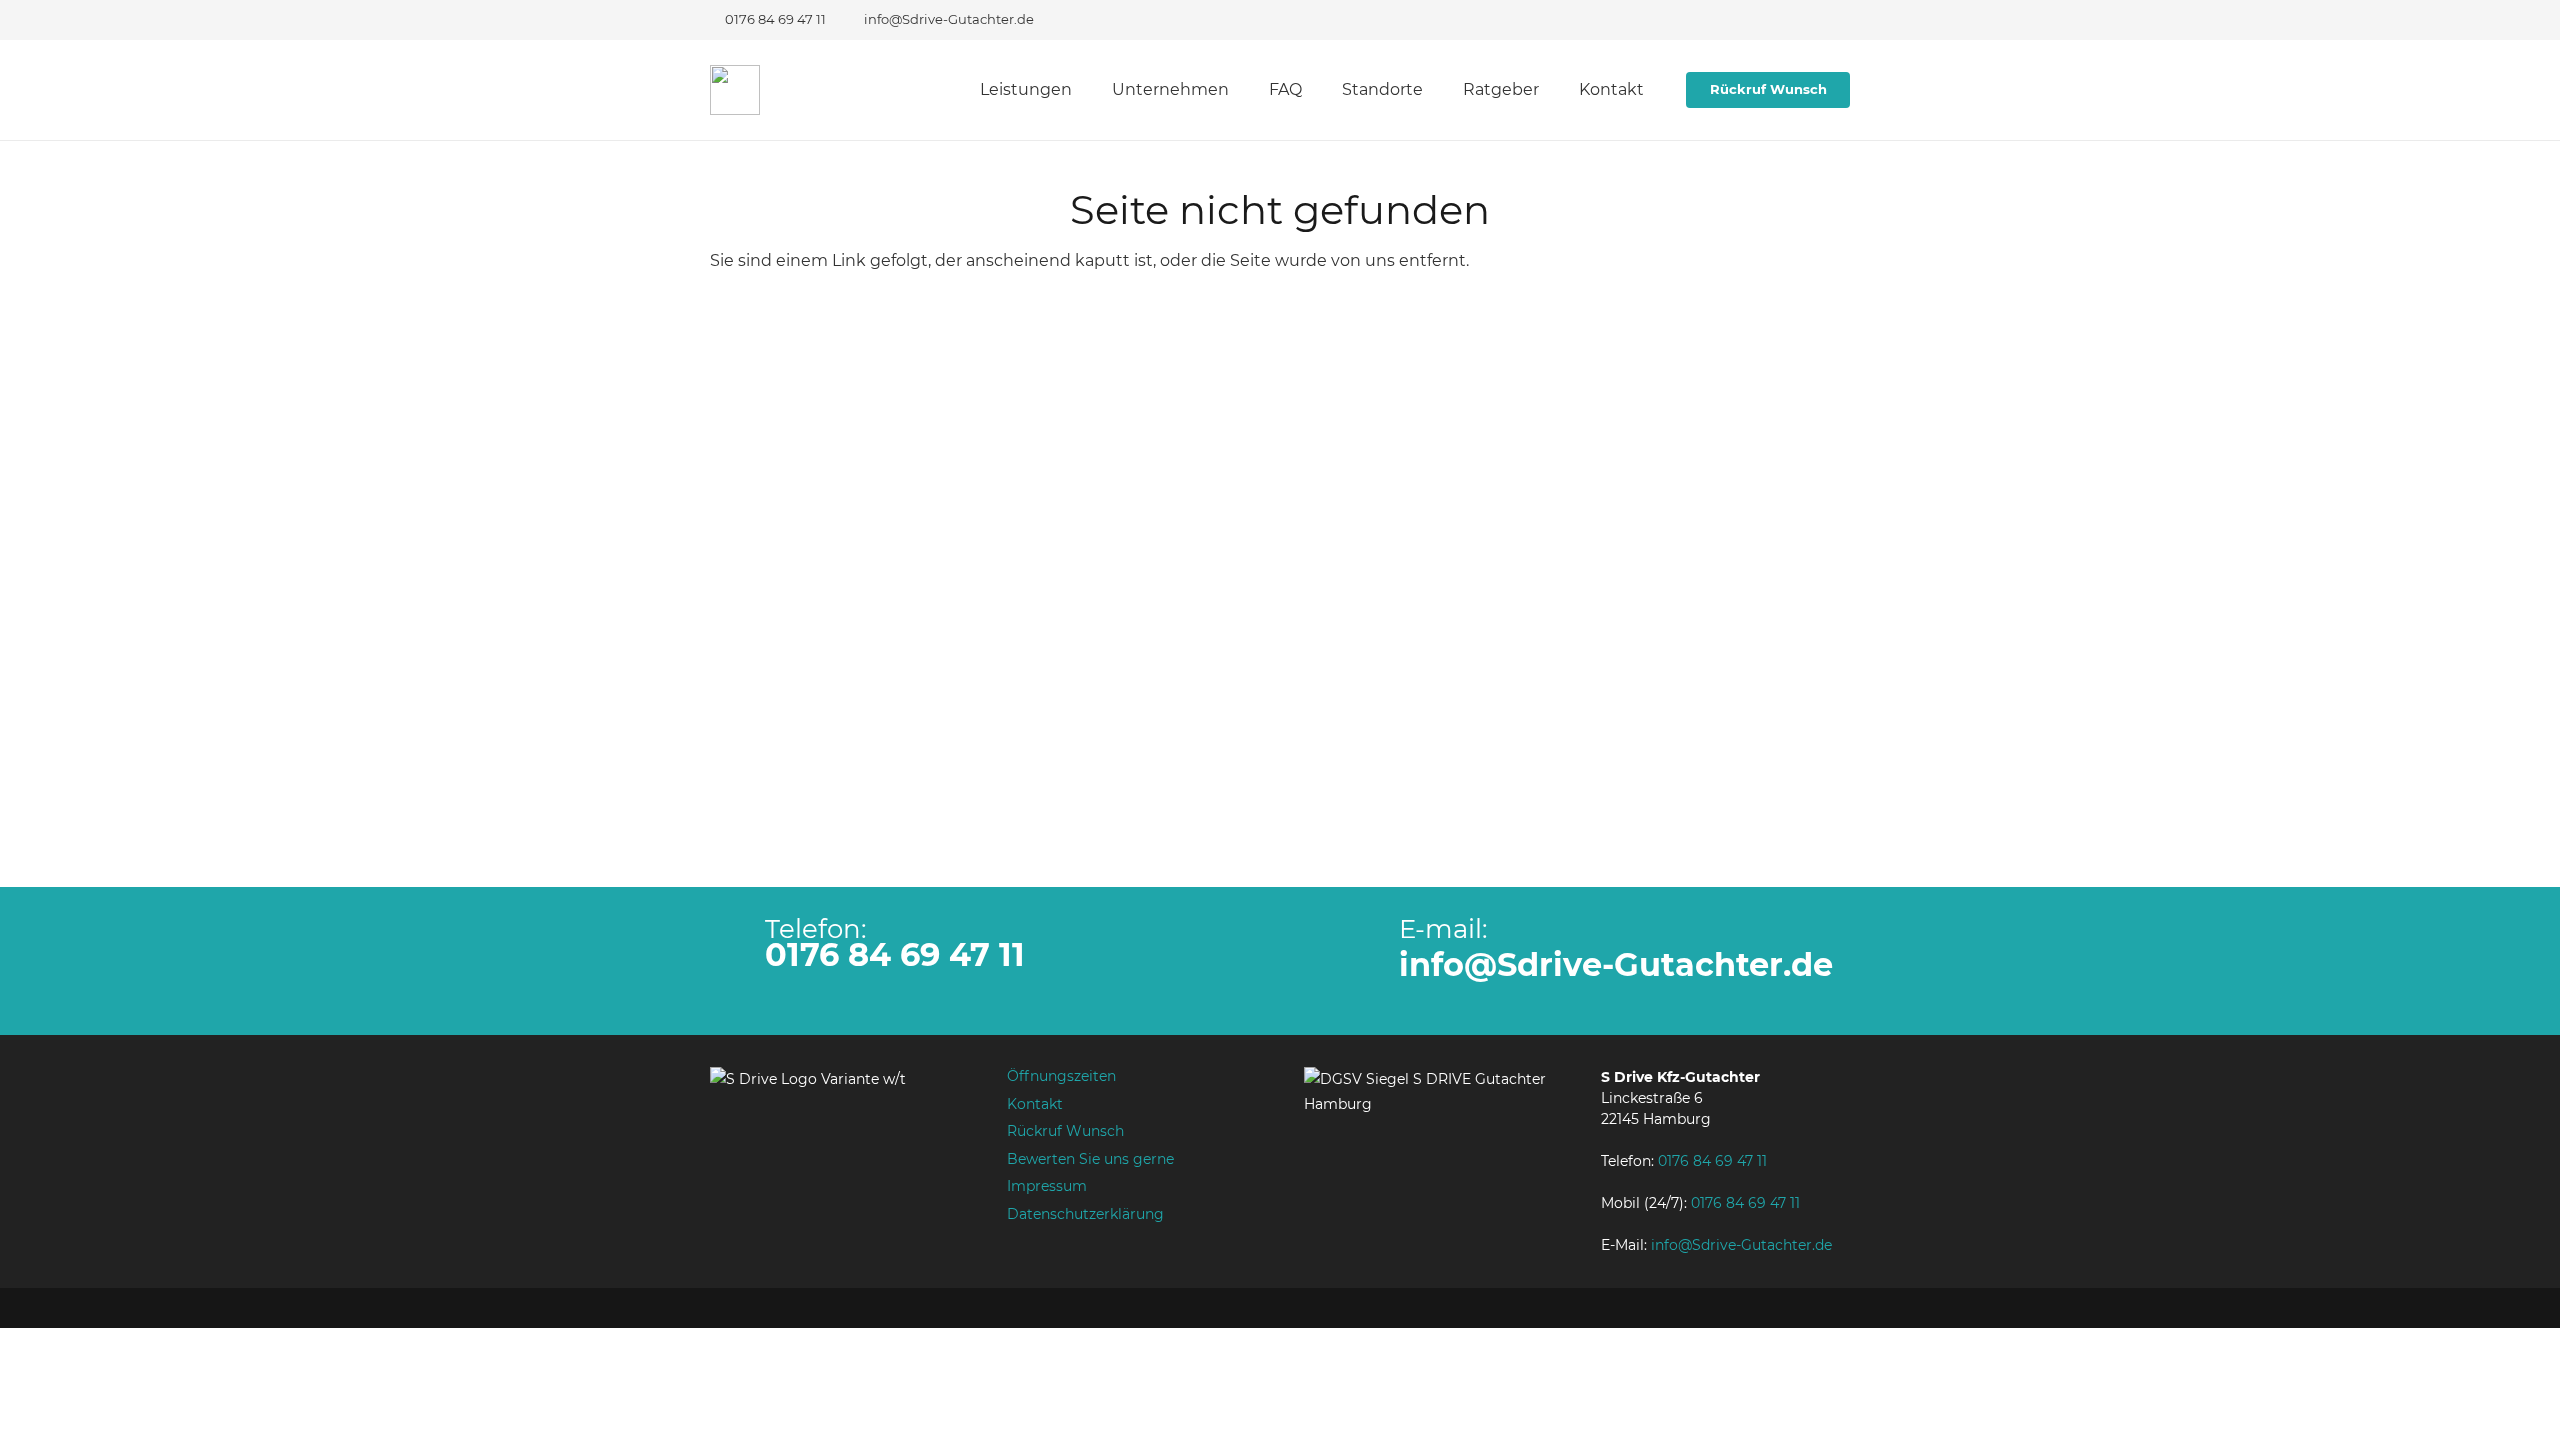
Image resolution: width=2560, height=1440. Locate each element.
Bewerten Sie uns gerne (1090, 1159)
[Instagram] (1832, 20)
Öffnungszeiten (1061, 1076)
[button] (1083, 90)
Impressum (1047, 1186)
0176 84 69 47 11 (895, 954)
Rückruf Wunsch (1065, 1131)
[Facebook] (1796, 20)
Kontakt (1035, 1104)
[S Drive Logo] (735, 90)
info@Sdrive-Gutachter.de (1616, 964)
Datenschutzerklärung (1085, 1214)
